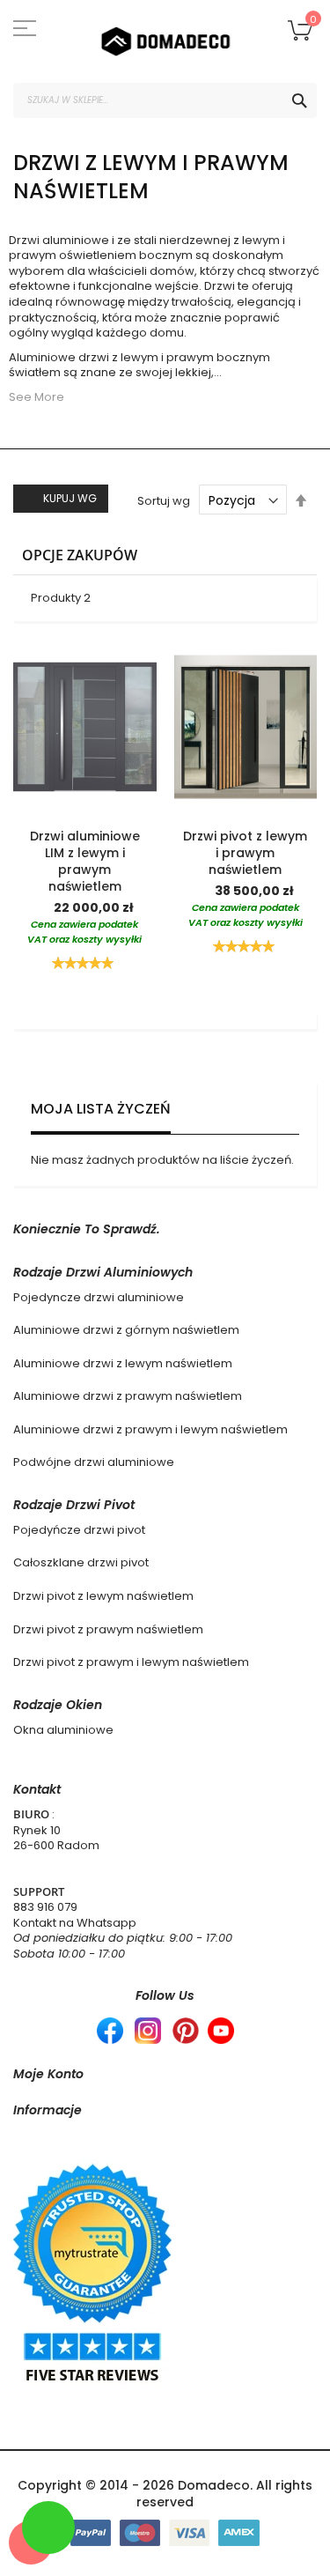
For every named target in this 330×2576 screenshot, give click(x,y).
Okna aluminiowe (63, 1730)
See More (37, 397)
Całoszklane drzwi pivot (81, 1562)
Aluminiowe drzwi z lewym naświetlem (123, 1363)
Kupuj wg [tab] (70, 498)
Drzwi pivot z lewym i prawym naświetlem (245, 853)
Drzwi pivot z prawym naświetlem (108, 1629)
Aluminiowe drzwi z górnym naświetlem (126, 1330)
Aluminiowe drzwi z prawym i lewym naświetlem (150, 1429)
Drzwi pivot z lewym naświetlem (103, 1596)
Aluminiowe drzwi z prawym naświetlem (128, 1396)
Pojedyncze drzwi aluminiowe (99, 1297)
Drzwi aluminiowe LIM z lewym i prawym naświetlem (85, 861)
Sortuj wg (164, 501)
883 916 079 (45, 1907)
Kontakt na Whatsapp (75, 1923)
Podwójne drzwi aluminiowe (94, 1462)
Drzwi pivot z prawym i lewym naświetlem (131, 1662)
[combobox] (165, 100)
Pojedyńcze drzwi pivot (79, 1530)
